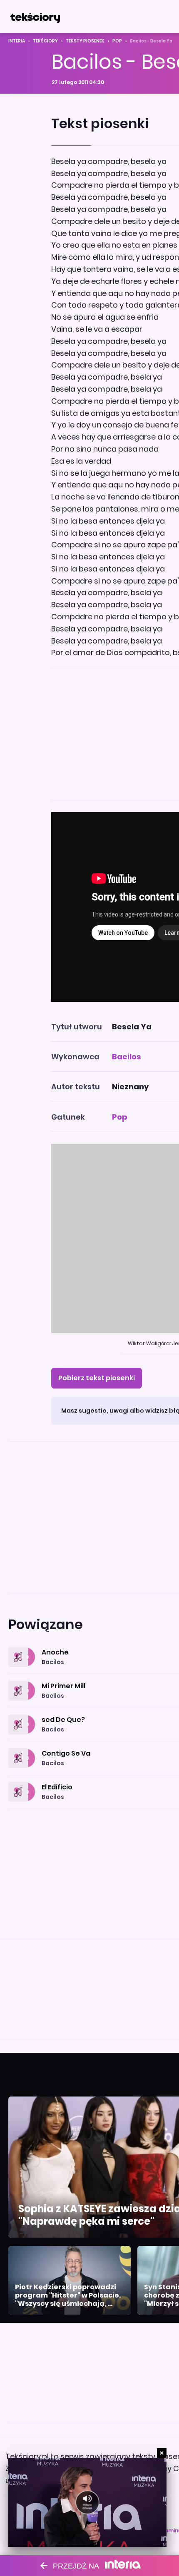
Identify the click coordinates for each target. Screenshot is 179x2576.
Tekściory (45, 41)
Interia (17, 41)
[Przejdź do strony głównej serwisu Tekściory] (35, 17)
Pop (117, 41)
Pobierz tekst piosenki (97, 1378)
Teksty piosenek (85, 41)
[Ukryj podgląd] (162, 2453)
